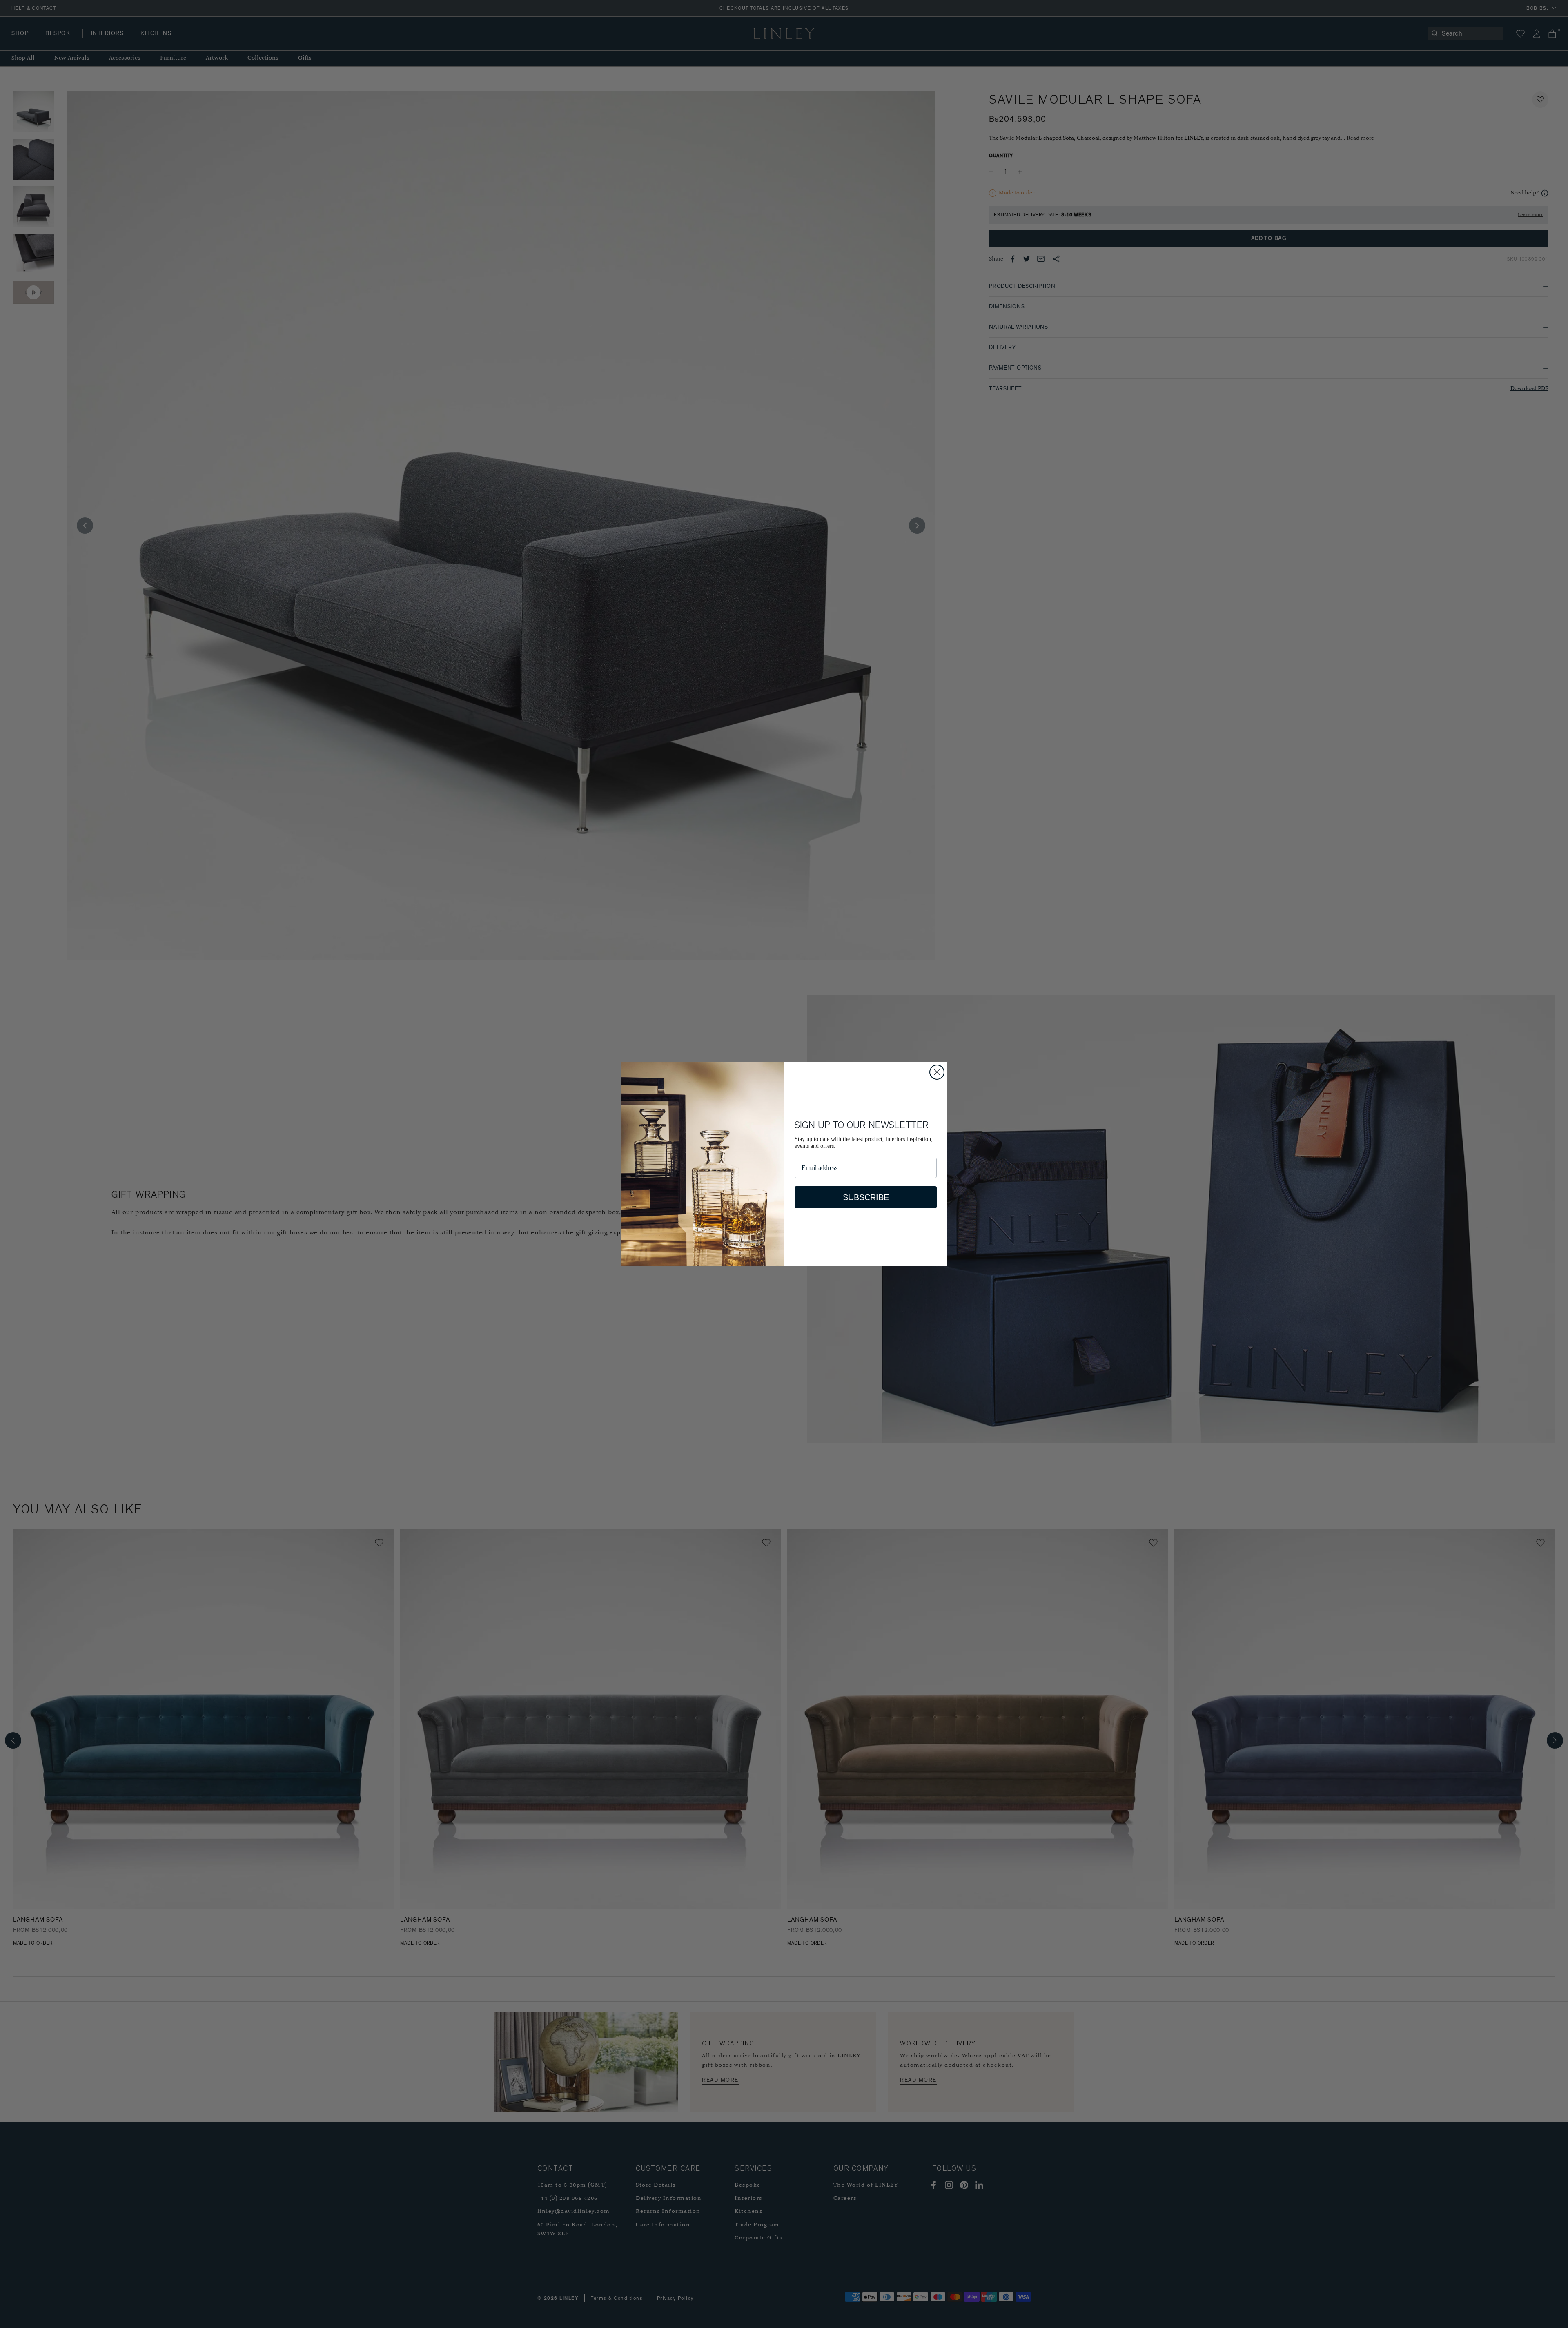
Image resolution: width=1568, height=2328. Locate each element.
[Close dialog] (937, 1072)
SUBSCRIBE (866, 1197)
